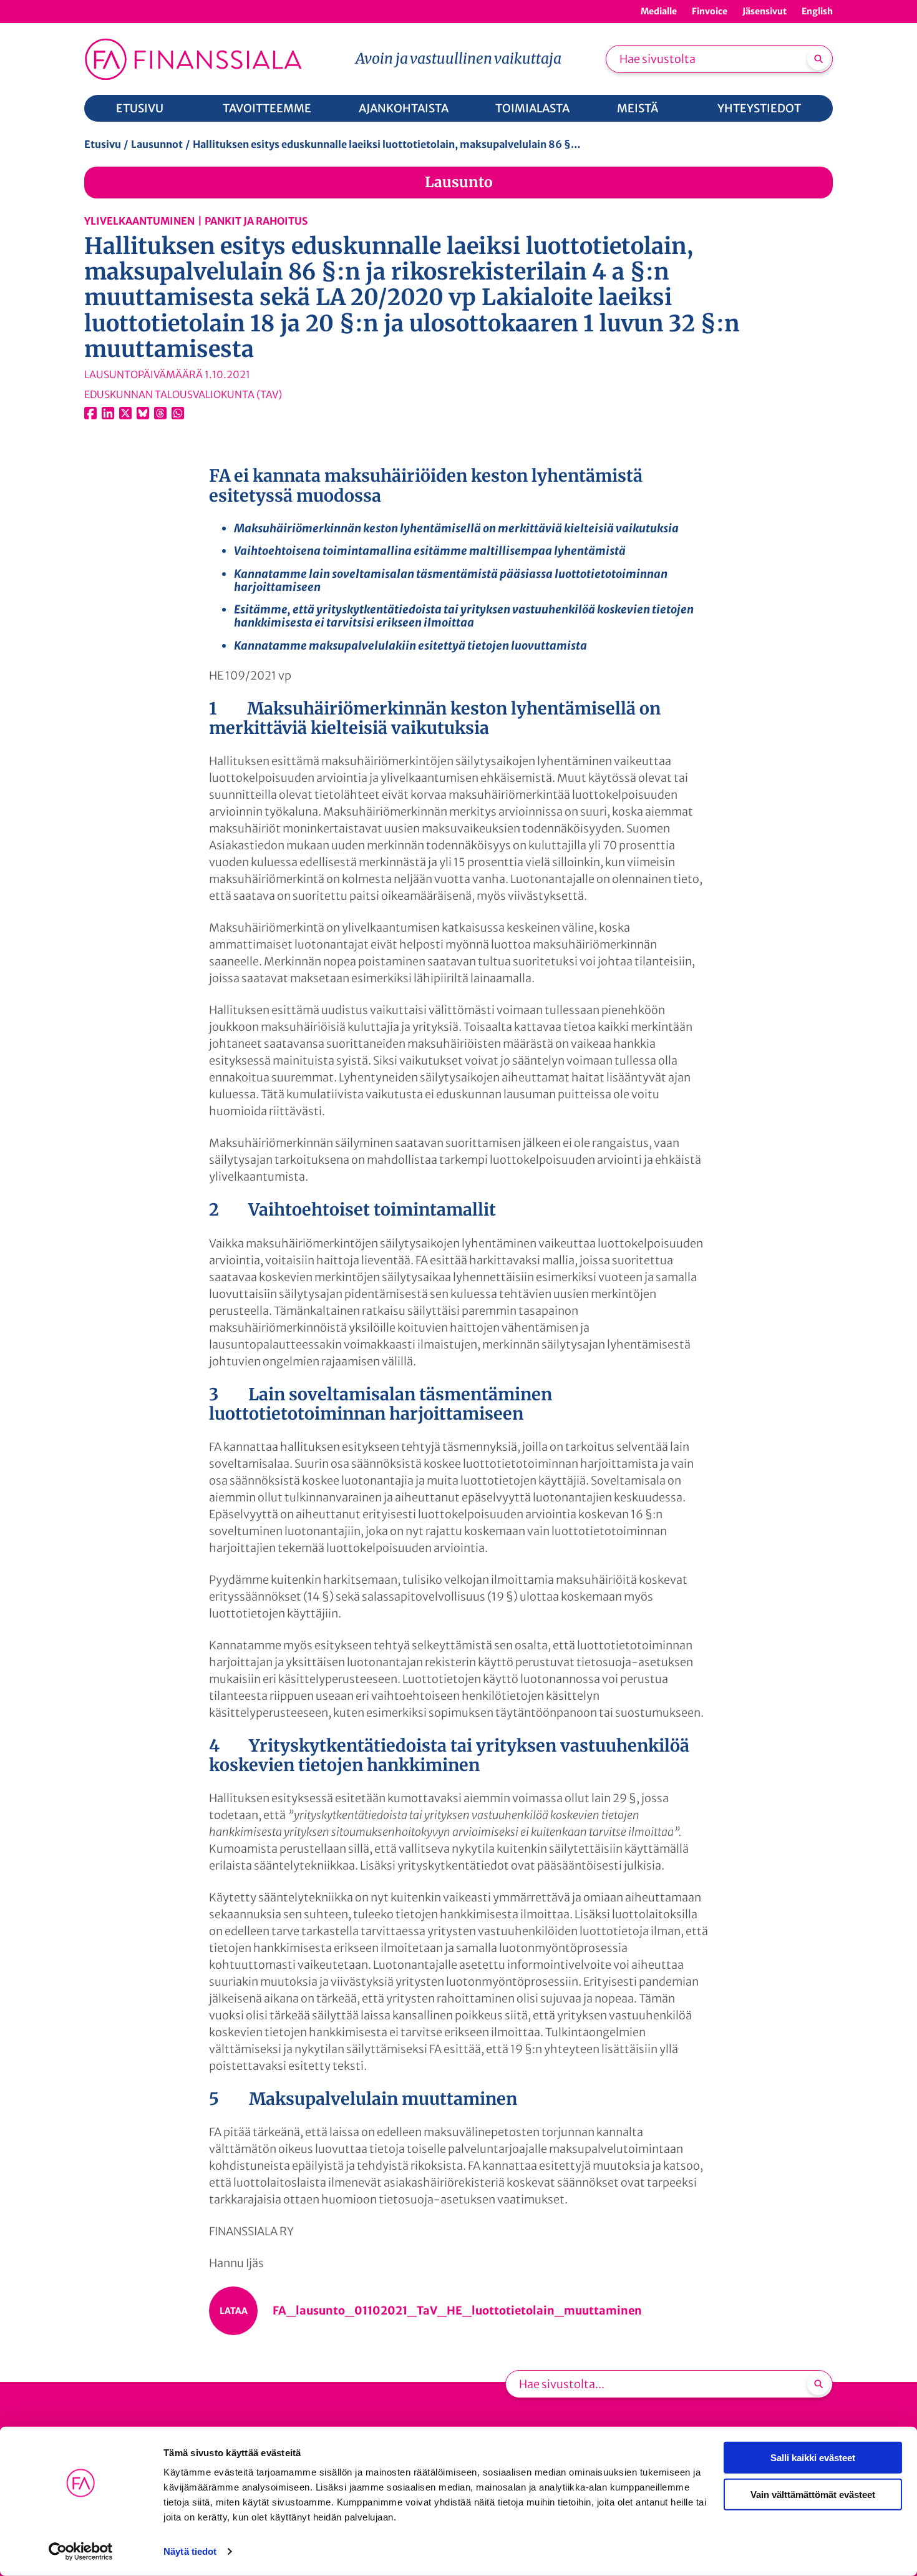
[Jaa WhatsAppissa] (178, 413)
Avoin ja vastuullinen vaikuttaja (458, 58)
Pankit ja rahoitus (256, 221)
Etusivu (103, 144)
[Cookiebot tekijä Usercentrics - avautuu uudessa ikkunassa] (81, 2552)
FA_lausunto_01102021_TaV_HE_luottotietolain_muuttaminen (457, 2310)
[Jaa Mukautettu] (160, 413)
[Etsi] (818, 59)
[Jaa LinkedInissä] (108, 413)
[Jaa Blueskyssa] (143, 413)
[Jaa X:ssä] (125, 413)
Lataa (234, 2311)
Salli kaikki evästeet (813, 2458)
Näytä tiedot (190, 2551)
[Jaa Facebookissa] (90, 413)
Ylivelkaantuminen (139, 221)
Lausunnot (157, 144)
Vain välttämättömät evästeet (813, 2494)
